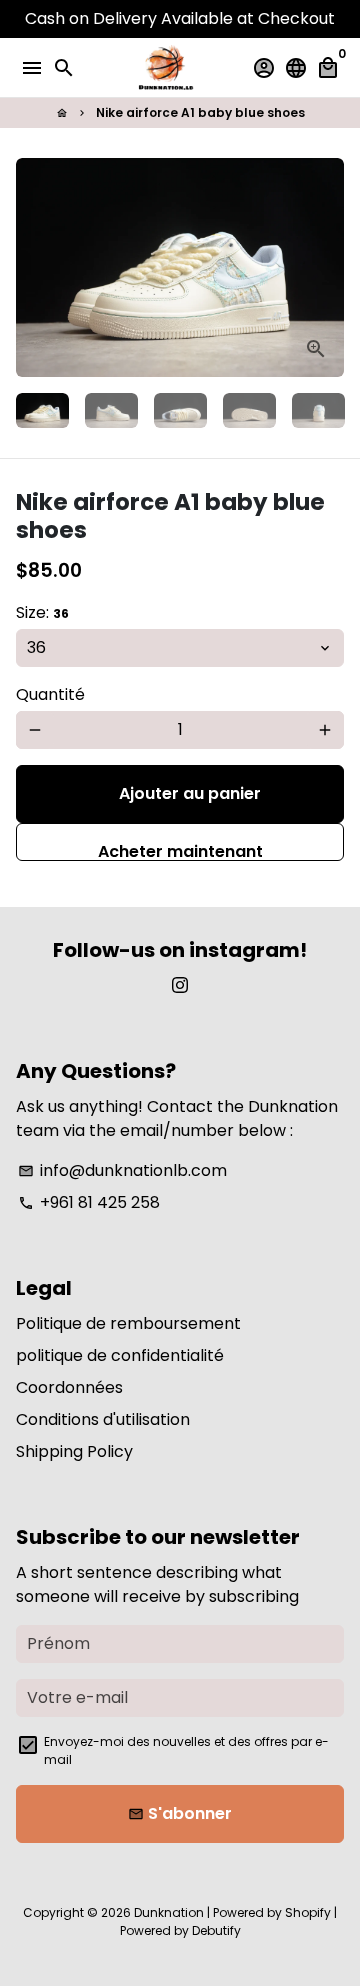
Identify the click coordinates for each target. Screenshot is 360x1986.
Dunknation (169, 1912)
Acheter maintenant (180, 850)
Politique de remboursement (128, 1323)
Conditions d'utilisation (103, 1419)
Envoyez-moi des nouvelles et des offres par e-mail (186, 1750)
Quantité (50, 694)
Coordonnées (69, 1387)
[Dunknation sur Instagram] (180, 985)
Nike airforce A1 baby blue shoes (200, 112)
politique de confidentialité (120, 1355)
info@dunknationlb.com (122, 1170)
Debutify (216, 1930)
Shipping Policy (74, 1451)
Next (325, 268)
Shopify (308, 1912)
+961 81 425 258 (89, 1202)
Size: (42, 612)
